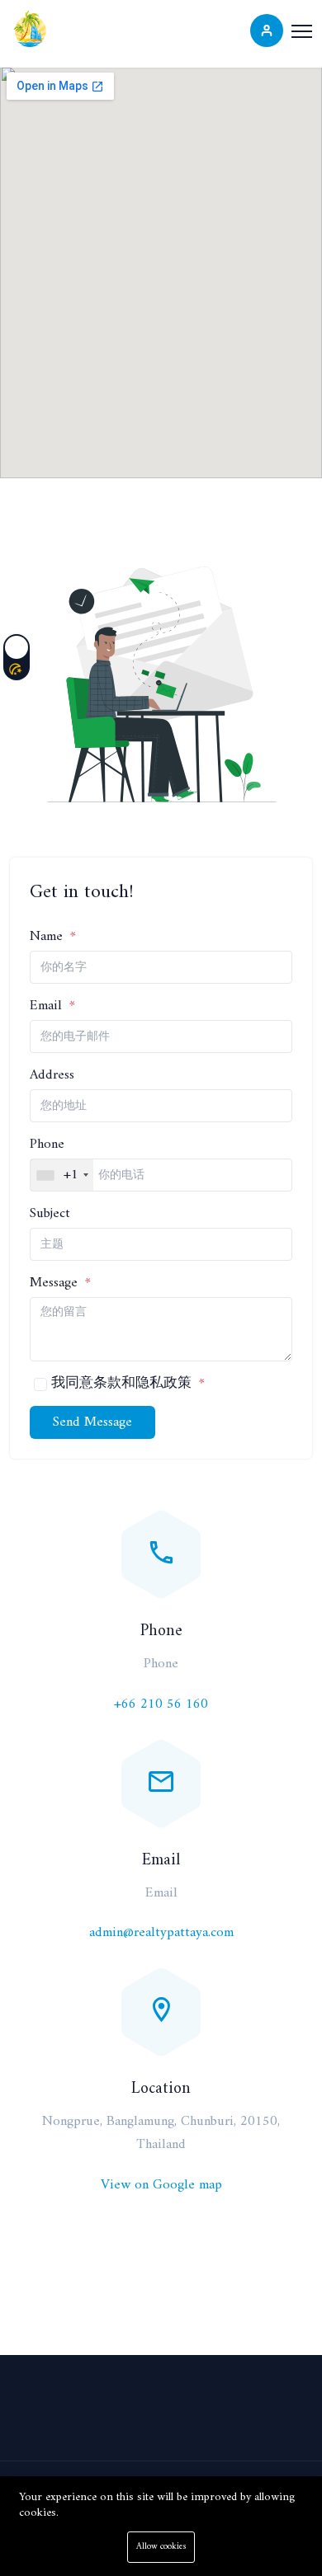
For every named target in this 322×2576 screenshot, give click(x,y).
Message (56, 1283)
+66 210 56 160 (161, 1704)
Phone (47, 1145)
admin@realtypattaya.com (161, 1933)
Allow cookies (161, 2547)
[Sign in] (267, 31)
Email (48, 1006)
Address (52, 1075)
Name (48, 937)
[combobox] (62, 1175)
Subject (50, 1214)
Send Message (92, 1422)
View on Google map (161, 2185)
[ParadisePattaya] (31, 28)
